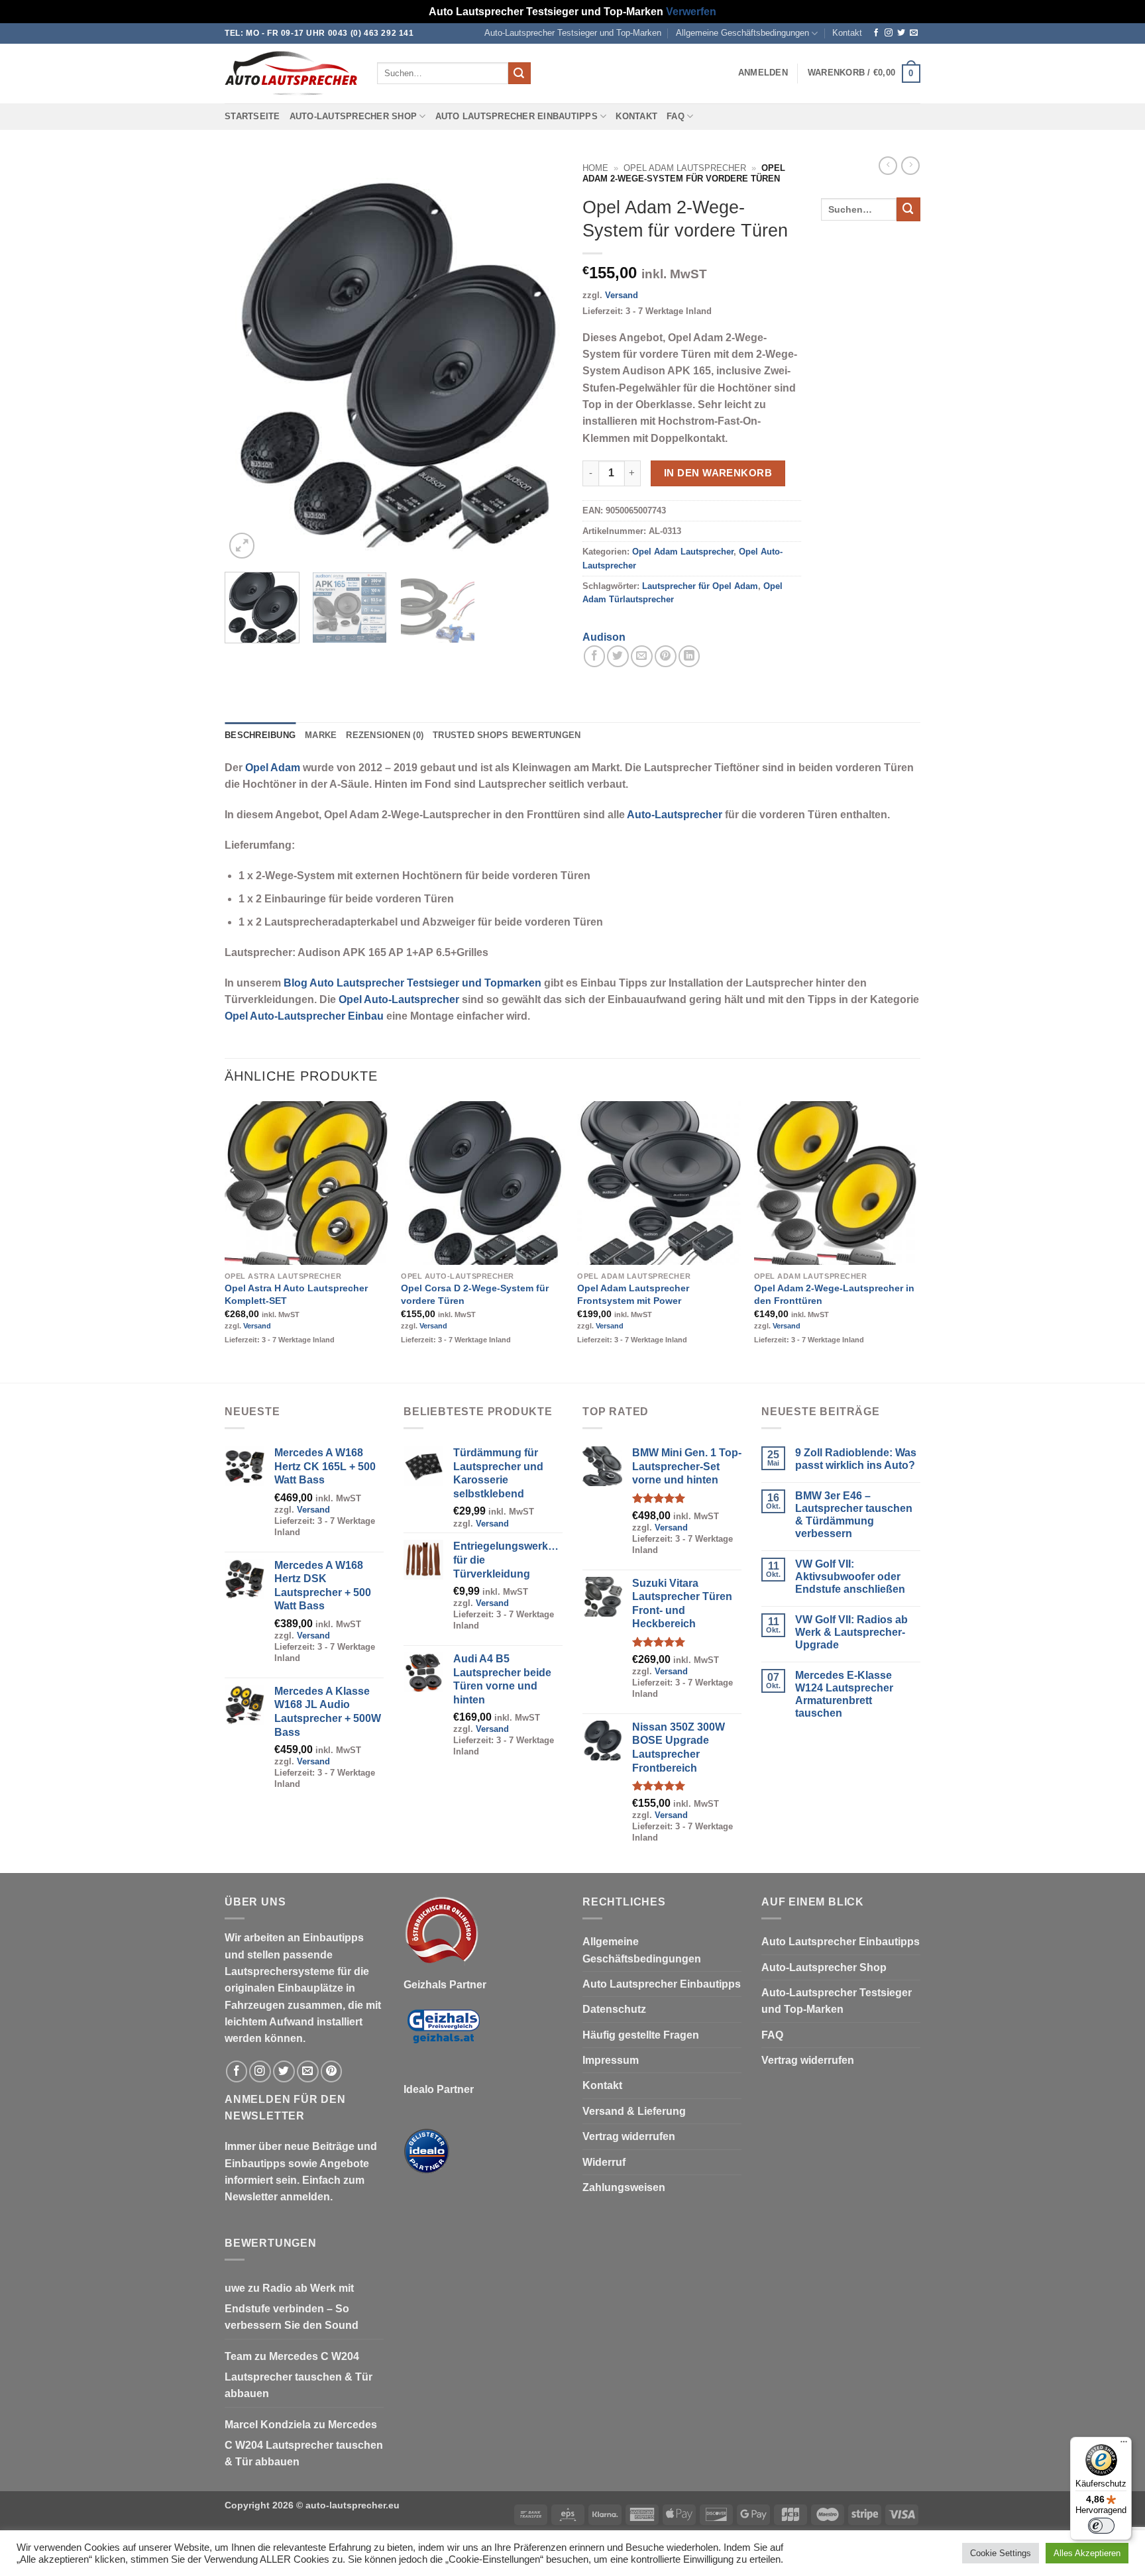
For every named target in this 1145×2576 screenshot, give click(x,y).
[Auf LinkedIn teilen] (689, 656)
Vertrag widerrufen (629, 2136)
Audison (604, 637)
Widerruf (604, 2162)
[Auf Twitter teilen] (618, 656)
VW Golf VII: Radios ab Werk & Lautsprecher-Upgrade (851, 1632)
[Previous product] (910, 166)
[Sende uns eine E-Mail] (914, 33)
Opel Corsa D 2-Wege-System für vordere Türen (475, 1294)
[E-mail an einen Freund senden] (642, 656)
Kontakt (847, 33)
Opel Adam (273, 768)
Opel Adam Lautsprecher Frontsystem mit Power (633, 1294)
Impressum (611, 2060)
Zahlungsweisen (624, 2187)
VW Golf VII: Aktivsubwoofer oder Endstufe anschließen (850, 1577)
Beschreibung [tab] (260, 735)
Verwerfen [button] (691, 12)
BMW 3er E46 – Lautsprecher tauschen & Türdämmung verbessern (854, 1515)
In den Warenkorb (718, 473)
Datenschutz (614, 2009)
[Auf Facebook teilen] (595, 656)
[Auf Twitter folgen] (901, 33)
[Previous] (248, 359)
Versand (622, 295)
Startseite (252, 117)
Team (238, 2356)
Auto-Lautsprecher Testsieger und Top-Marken (573, 33)
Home (595, 168)
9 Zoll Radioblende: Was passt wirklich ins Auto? (856, 1459)
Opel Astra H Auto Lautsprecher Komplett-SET (296, 1294)
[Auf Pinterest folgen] (332, 2071)
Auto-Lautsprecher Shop (354, 117)
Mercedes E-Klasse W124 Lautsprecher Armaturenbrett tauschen (844, 1694)
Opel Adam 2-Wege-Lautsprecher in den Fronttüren (834, 1294)
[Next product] (888, 166)
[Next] (539, 359)
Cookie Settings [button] (1001, 2553)
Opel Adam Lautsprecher (685, 168)
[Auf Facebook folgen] (876, 33)
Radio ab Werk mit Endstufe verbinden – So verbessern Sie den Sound (292, 2307)
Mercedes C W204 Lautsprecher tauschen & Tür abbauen (299, 2375)
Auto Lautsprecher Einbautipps (517, 117)
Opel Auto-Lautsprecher (399, 999)
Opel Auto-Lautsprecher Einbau (304, 1016)
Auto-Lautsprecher (675, 815)
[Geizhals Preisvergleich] (443, 2036)
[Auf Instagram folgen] (889, 33)
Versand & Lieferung (634, 2111)
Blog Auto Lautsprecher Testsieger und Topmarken (412, 983)
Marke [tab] (321, 735)
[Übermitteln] (519, 73)
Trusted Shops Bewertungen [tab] (507, 735)
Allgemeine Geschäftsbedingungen (742, 33)
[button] (763, 73)
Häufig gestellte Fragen (641, 2035)
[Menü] (1124, 2445)
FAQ (676, 117)
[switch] (1101, 2526)
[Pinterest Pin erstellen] (666, 656)
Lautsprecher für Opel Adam (700, 586)
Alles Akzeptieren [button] (1087, 2553)
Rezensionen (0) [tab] (385, 735)
